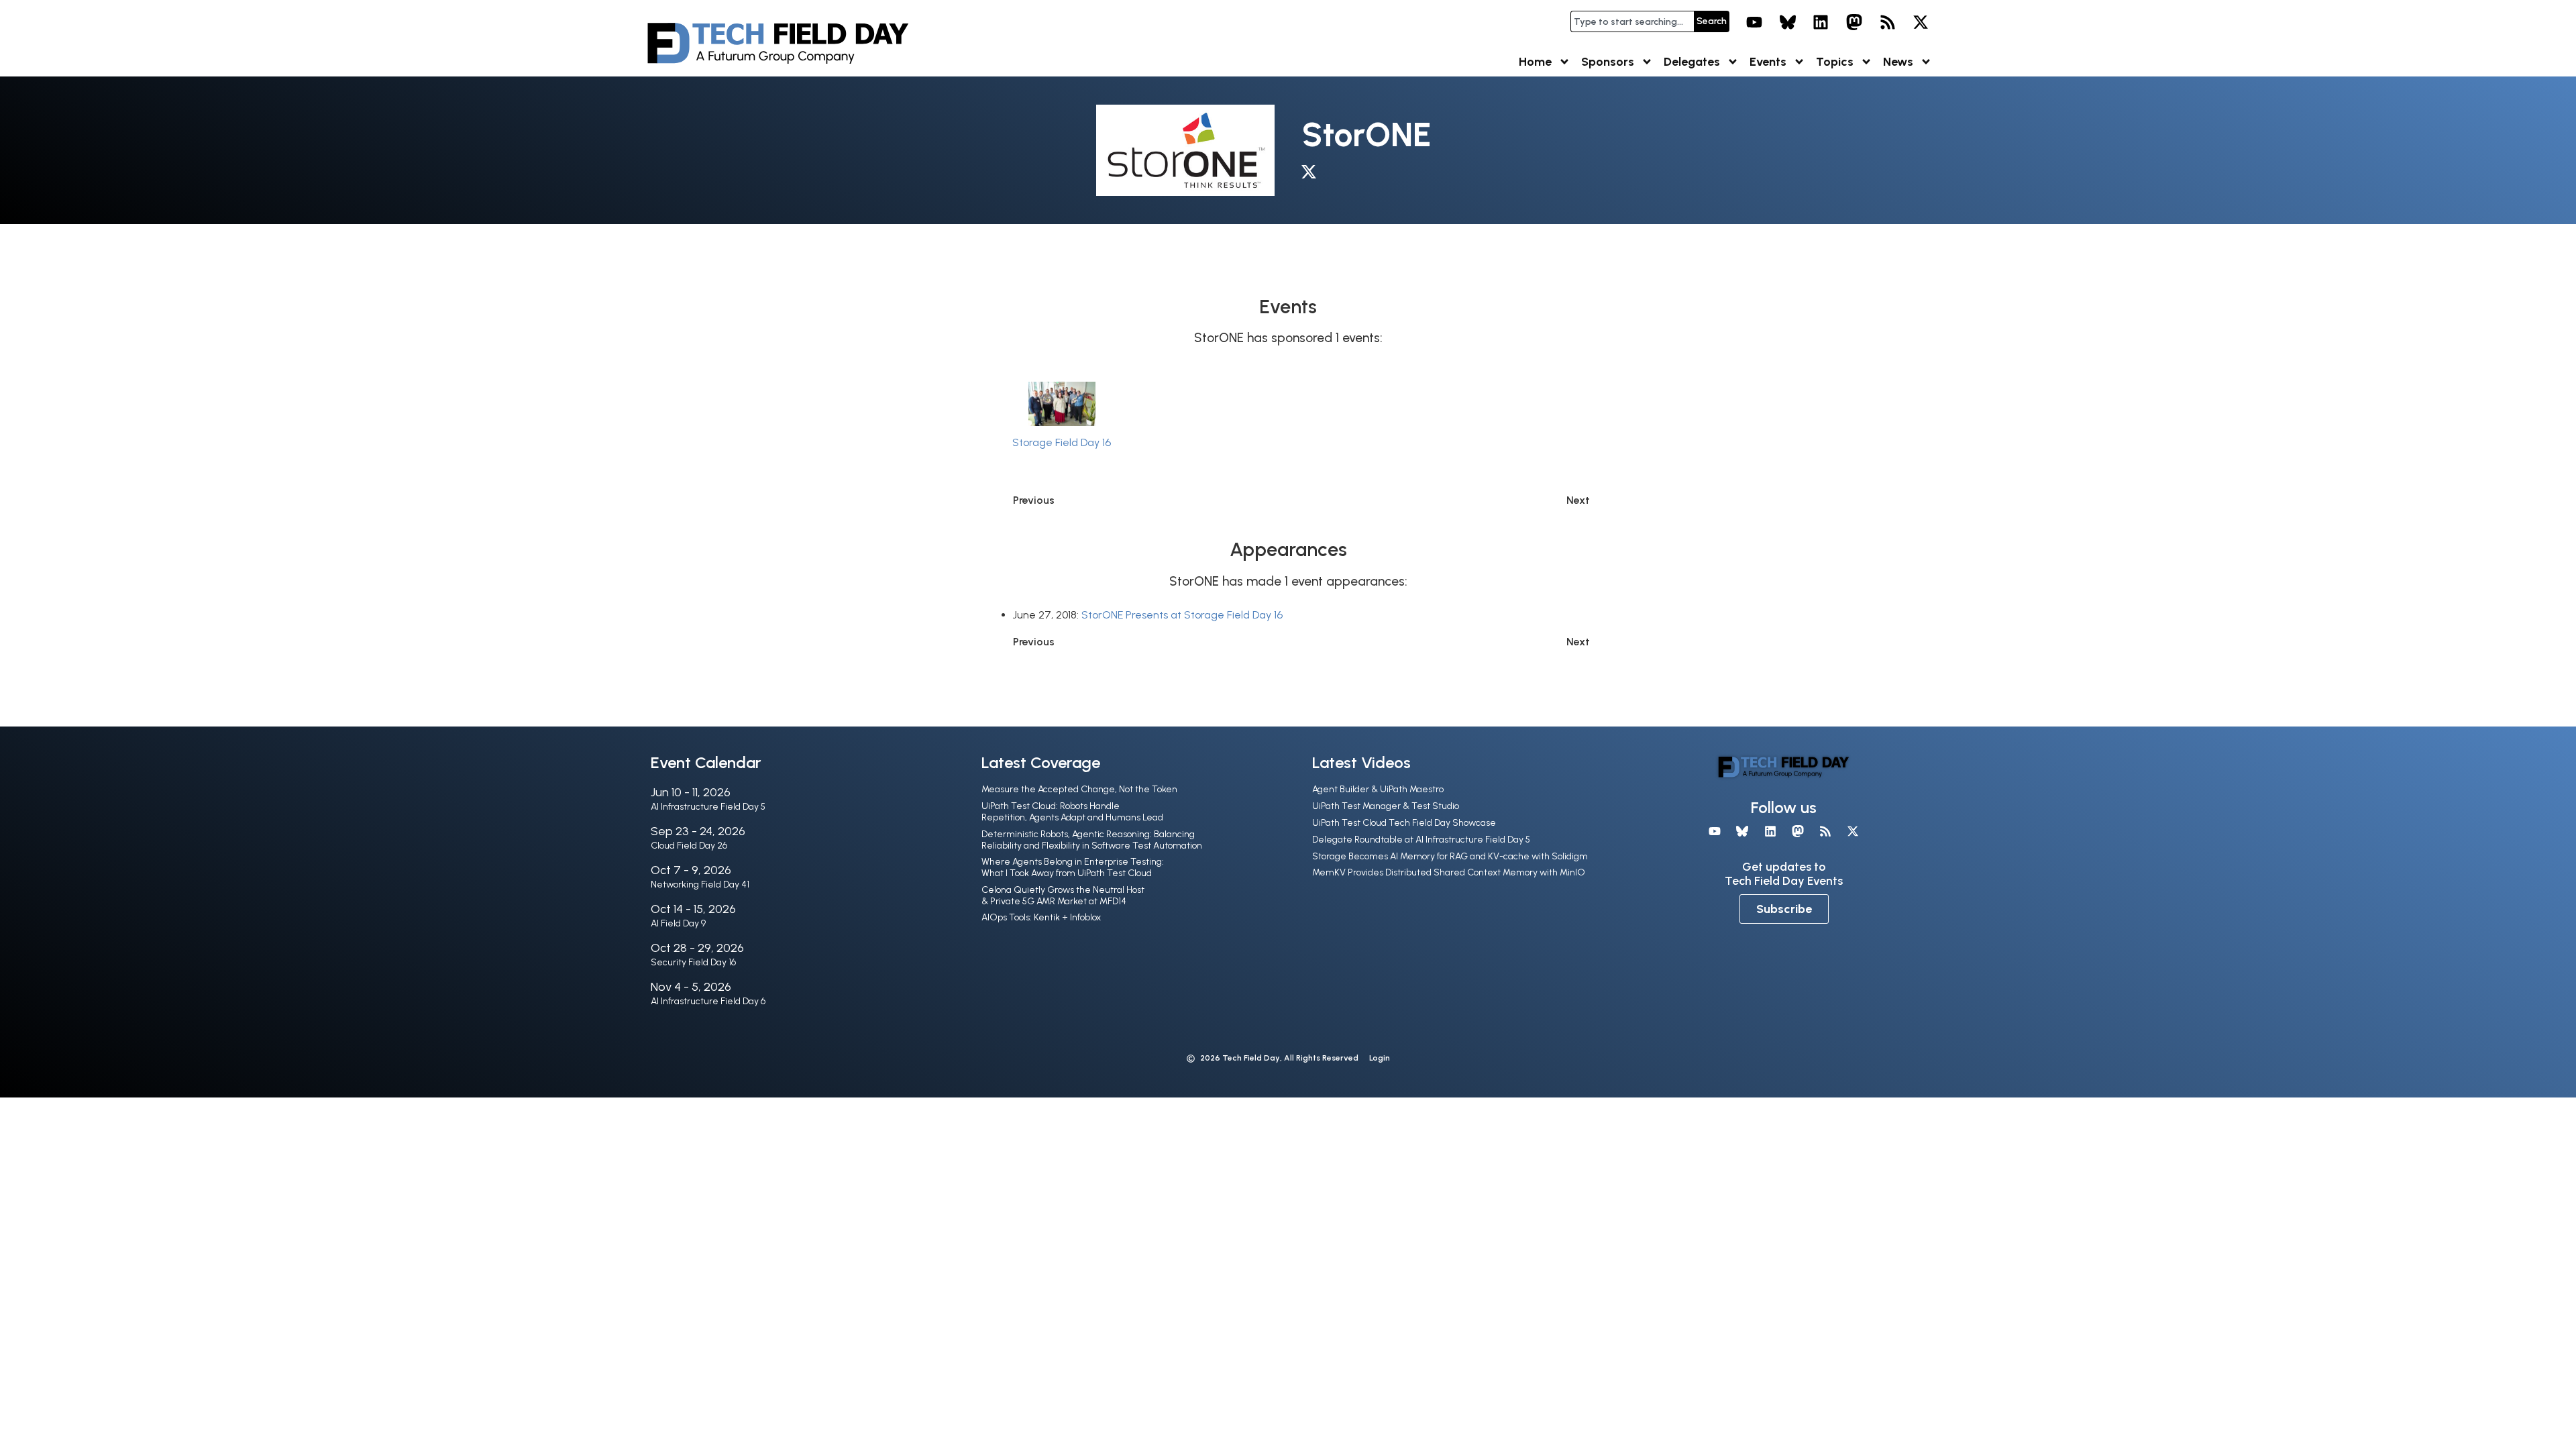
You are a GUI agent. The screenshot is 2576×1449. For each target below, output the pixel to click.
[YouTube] (1754, 22)
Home (1535, 62)
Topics (1835, 62)
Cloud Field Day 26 (689, 846)
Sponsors (1608, 62)
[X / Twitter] (1312, 174)
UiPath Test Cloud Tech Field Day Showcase (1404, 823)
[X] (1921, 22)
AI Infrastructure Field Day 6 (708, 1001)
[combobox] (1632, 21)
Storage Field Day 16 (1062, 442)
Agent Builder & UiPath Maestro (1378, 789)
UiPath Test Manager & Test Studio (1386, 806)
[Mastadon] (1854, 22)
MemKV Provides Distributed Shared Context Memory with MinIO (1449, 872)
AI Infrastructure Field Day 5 (708, 807)
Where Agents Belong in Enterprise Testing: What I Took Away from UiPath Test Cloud (1073, 867)
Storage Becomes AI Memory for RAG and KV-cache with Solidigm (1450, 856)
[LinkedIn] (1821, 22)
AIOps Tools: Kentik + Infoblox (1041, 917)
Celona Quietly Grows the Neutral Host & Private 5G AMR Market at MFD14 (1063, 896)
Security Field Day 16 (693, 962)
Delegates (1692, 62)
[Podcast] (1888, 22)
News (1898, 62)
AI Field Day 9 (678, 923)
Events (1768, 62)
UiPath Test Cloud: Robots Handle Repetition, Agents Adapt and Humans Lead (1072, 812)
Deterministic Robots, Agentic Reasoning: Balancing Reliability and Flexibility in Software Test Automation (1092, 840)
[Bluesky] (1788, 22)
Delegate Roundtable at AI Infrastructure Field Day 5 (1421, 840)
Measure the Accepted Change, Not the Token (1079, 789)
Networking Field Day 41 (700, 884)
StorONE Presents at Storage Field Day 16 (1182, 615)
